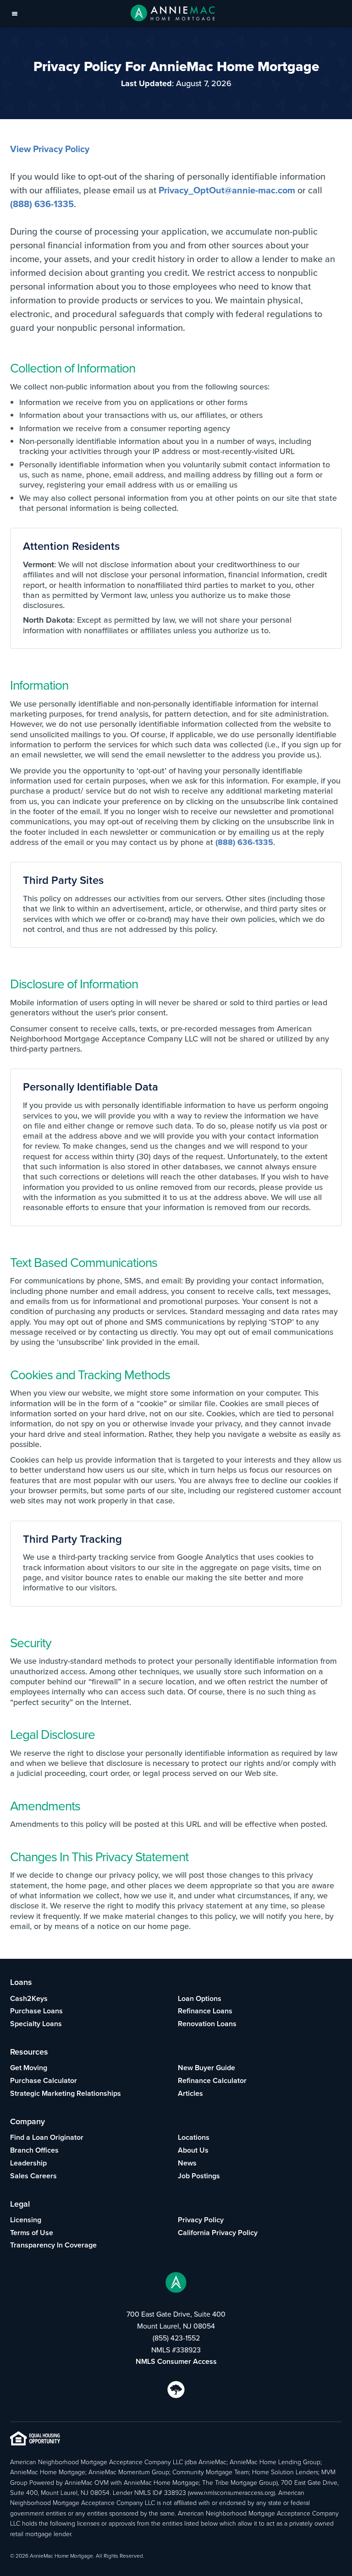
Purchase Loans (36, 2011)
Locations (194, 2137)
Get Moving (29, 2068)
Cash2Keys (29, 1998)
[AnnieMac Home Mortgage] (173, 14)
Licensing (26, 2220)
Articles (190, 2093)
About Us (193, 2150)
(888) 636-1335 (42, 204)
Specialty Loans (36, 2024)
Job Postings (199, 2176)
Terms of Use (32, 2233)
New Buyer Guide (206, 2068)
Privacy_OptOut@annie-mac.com (227, 190)
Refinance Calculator (212, 2080)
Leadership (28, 2163)
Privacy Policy (201, 2220)
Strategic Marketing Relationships (66, 2093)
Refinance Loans (205, 2011)
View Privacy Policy (50, 149)
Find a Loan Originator (47, 2137)
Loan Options (200, 1998)
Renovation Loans (207, 2024)
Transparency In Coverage (53, 2245)
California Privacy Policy (218, 2233)
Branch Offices (34, 2150)
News (187, 2163)
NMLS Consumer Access (176, 2361)
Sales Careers (33, 2176)
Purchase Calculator (44, 2080)
